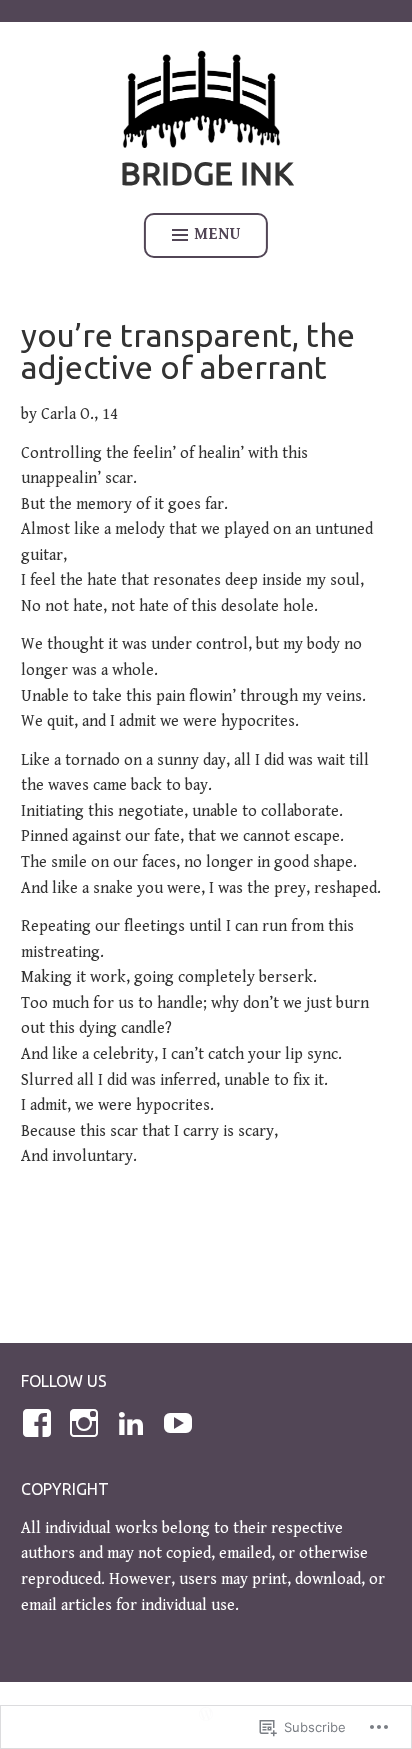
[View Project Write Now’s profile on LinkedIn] (134, 1423)
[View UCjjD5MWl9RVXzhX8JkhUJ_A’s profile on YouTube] (181, 1423)
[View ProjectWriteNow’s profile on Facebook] (40, 1423)
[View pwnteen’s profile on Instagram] (87, 1423)
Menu (217, 234)
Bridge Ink (206, 173)
